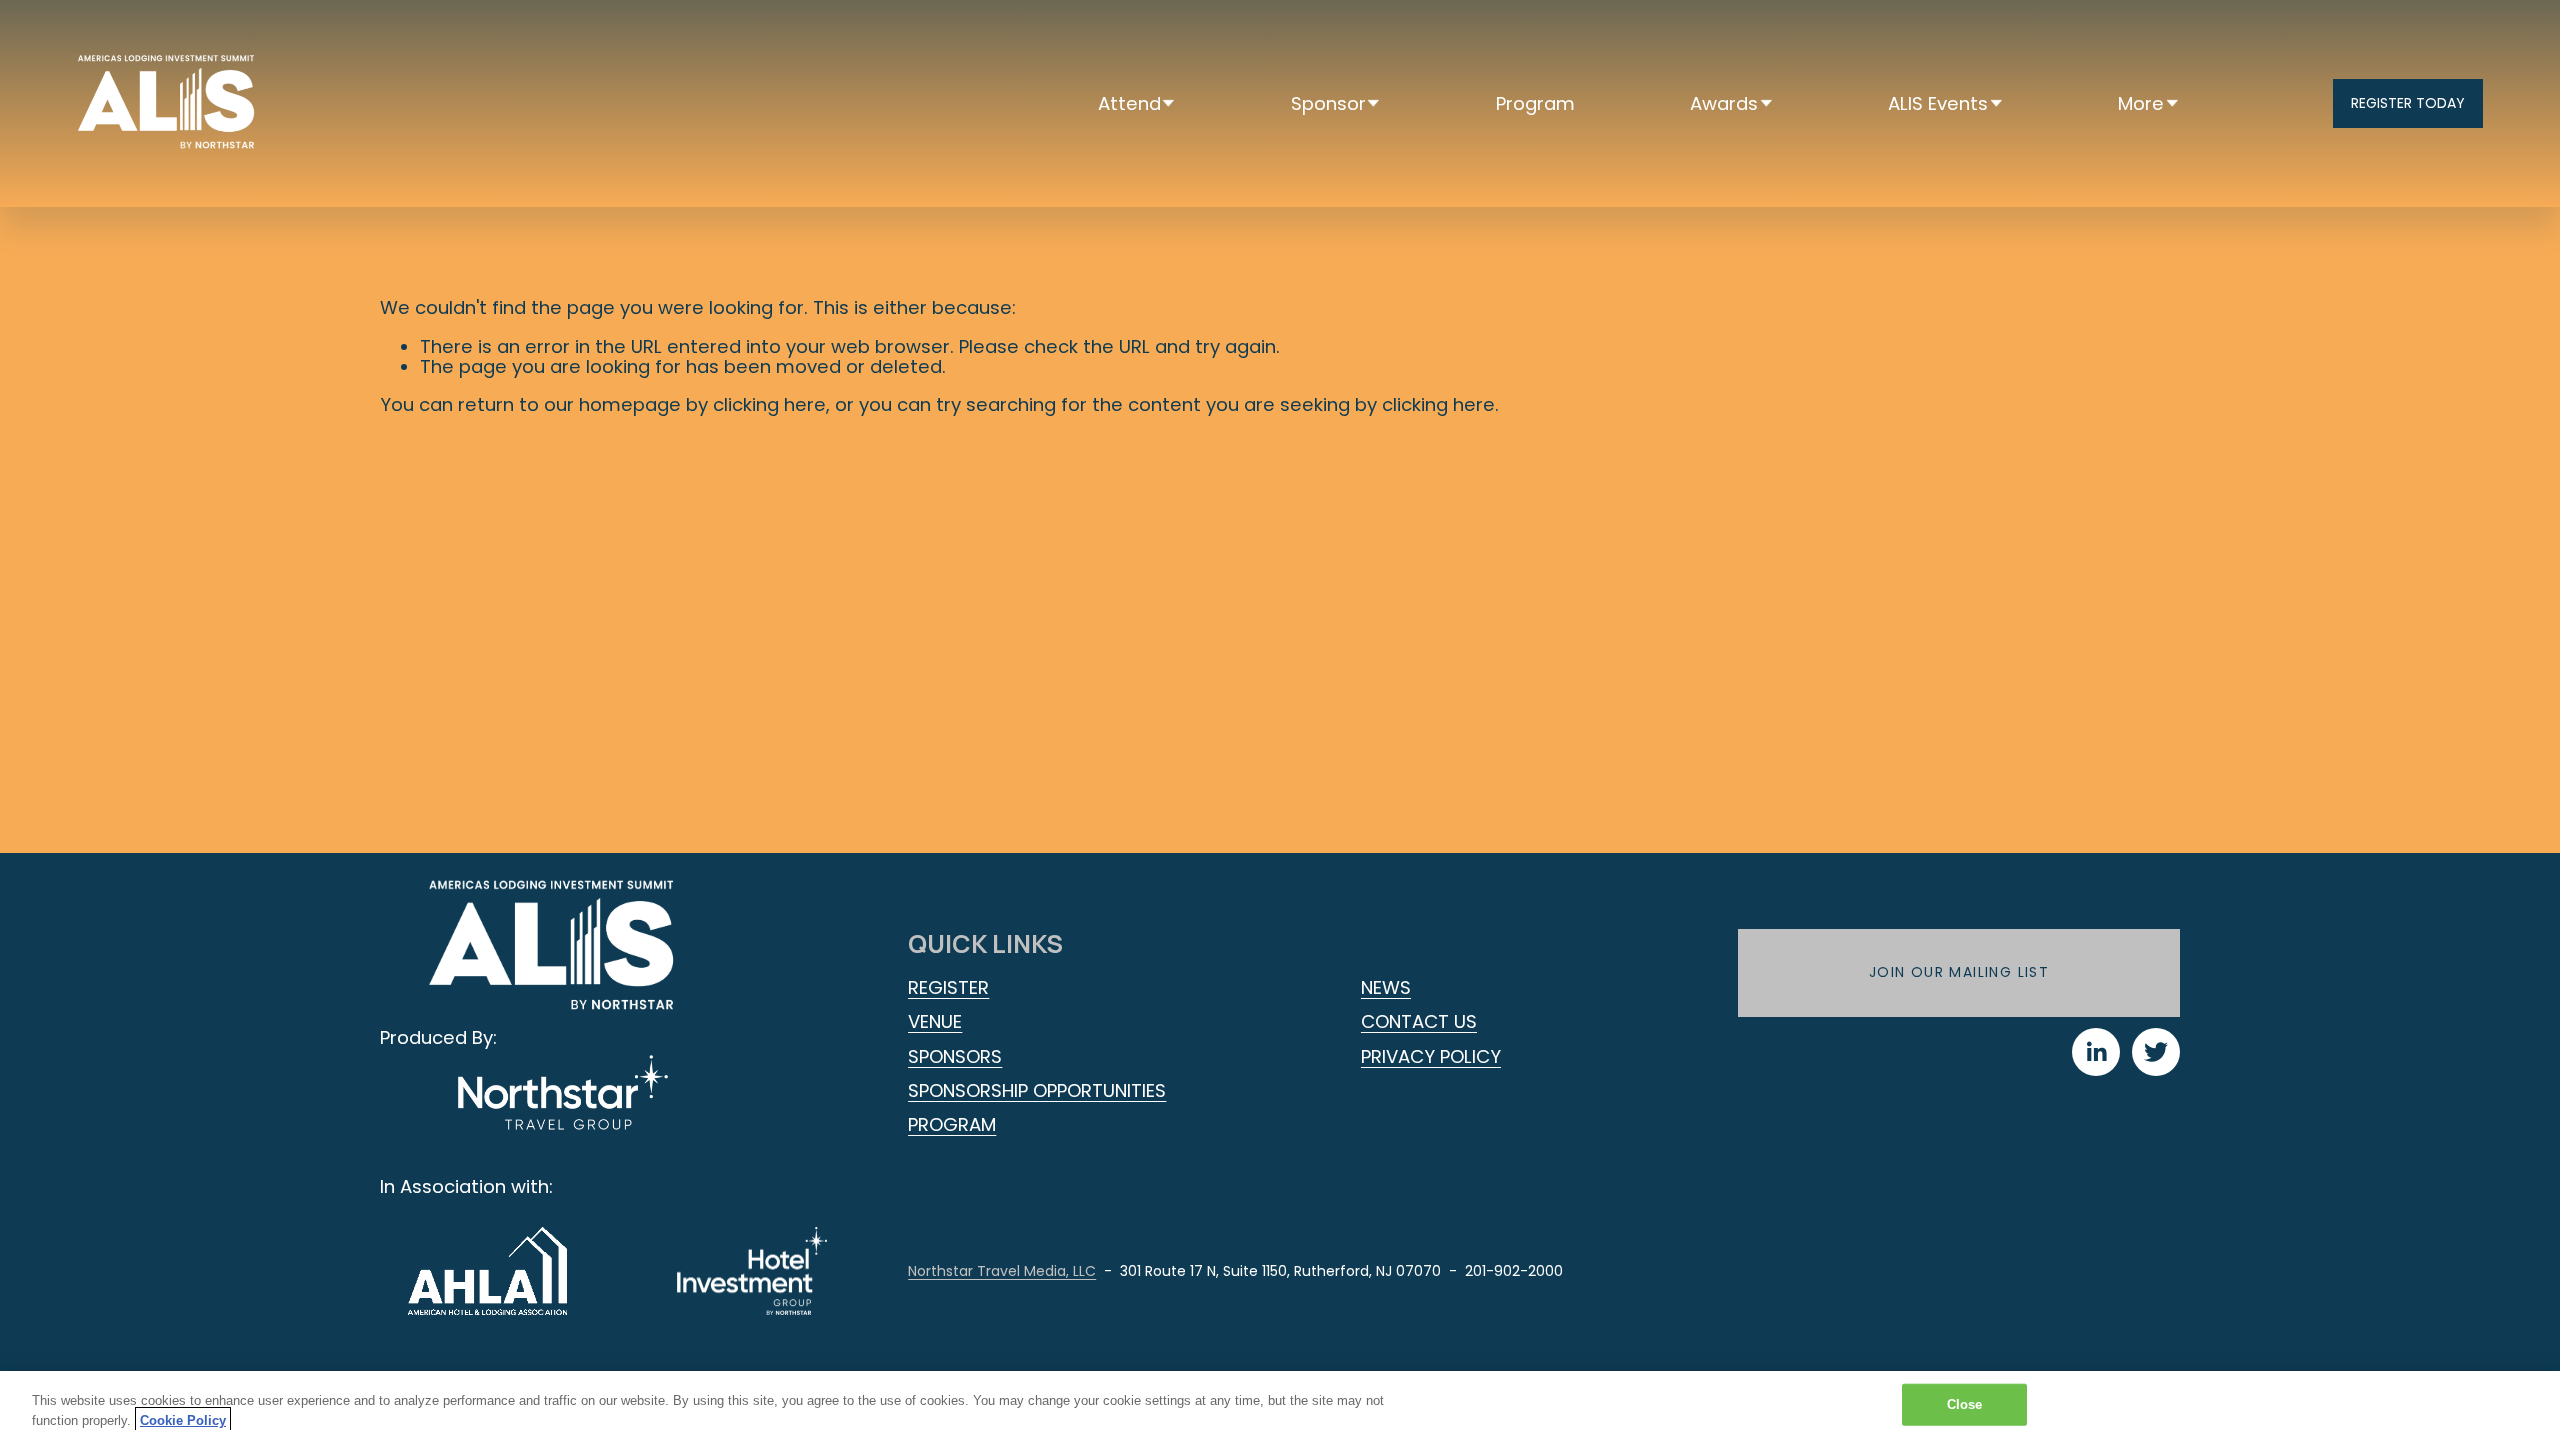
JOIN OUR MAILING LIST (1959, 972)
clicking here (769, 404)
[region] (1280, 1405)
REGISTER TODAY (2408, 103)
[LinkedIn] (2096, 1052)
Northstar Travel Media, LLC (1002, 1271)
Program (1535, 104)
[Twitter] (2156, 1052)
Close (1965, 1404)
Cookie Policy (183, 1419)
